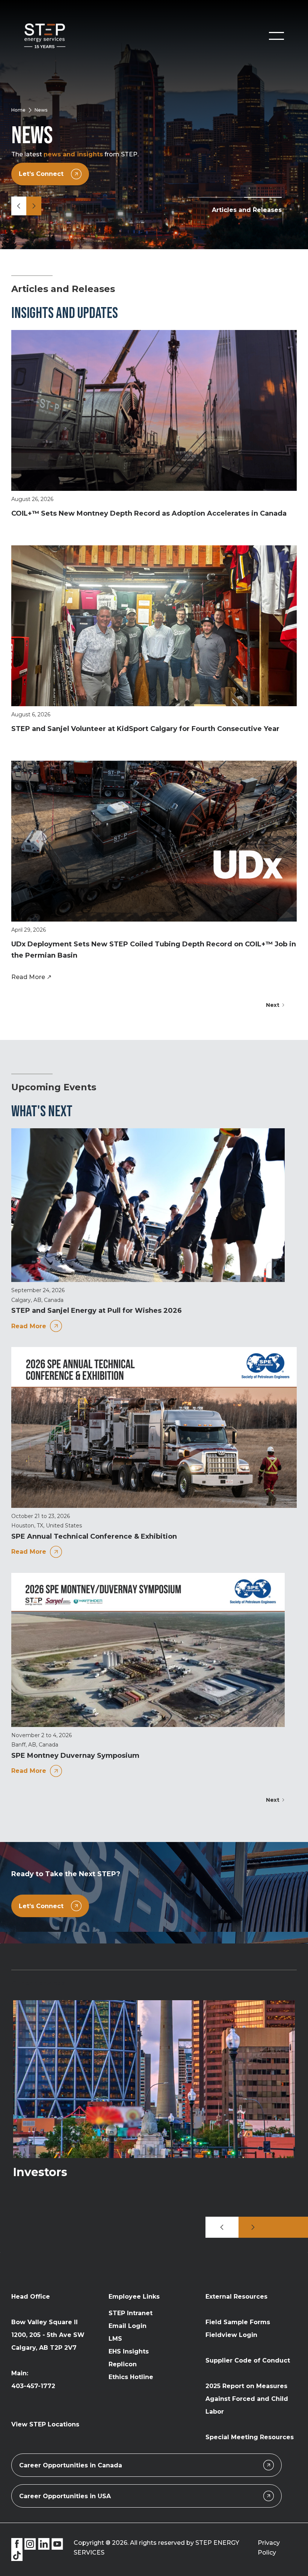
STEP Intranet (131, 2313)
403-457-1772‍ (33, 2386)
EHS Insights (129, 2351)
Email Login (128, 2326)
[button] (276, 36)
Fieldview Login (231, 2335)
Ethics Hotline (131, 2377)
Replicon (123, 2364)
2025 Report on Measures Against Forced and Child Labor (247, 2399)
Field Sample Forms (238, 2322)
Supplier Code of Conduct (248, 2360)
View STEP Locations (45, 2424)
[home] (45, 36)
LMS (115, 2339)
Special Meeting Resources (250, 2437)
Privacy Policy (269, 2548)
